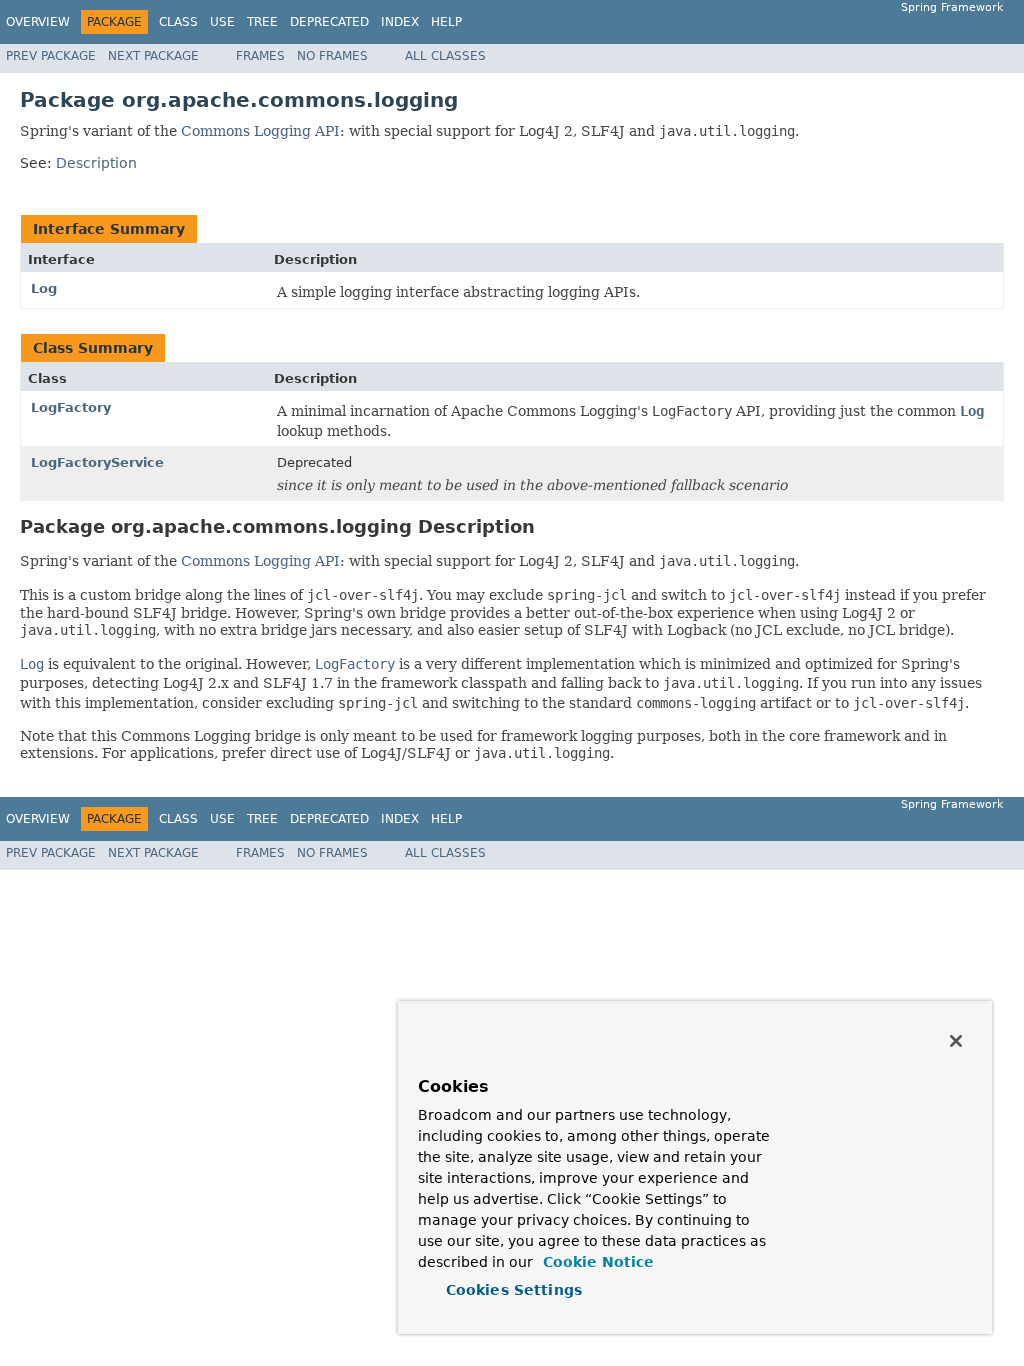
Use (222, 22)
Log (44, 288)
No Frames (332, 56)
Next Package (153, 56)
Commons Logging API (260, 131)
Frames (260, 56)
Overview (38, 22)
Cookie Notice (596, 1262)
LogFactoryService (97, 462)
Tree (262, 22)
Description (96, 163)
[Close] (956, 1041)
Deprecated (329, 22)
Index (400, 22)
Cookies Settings (514, 1290)
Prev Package (51, 56)
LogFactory (71, 407)
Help (446, 22)
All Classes (445, 56)
